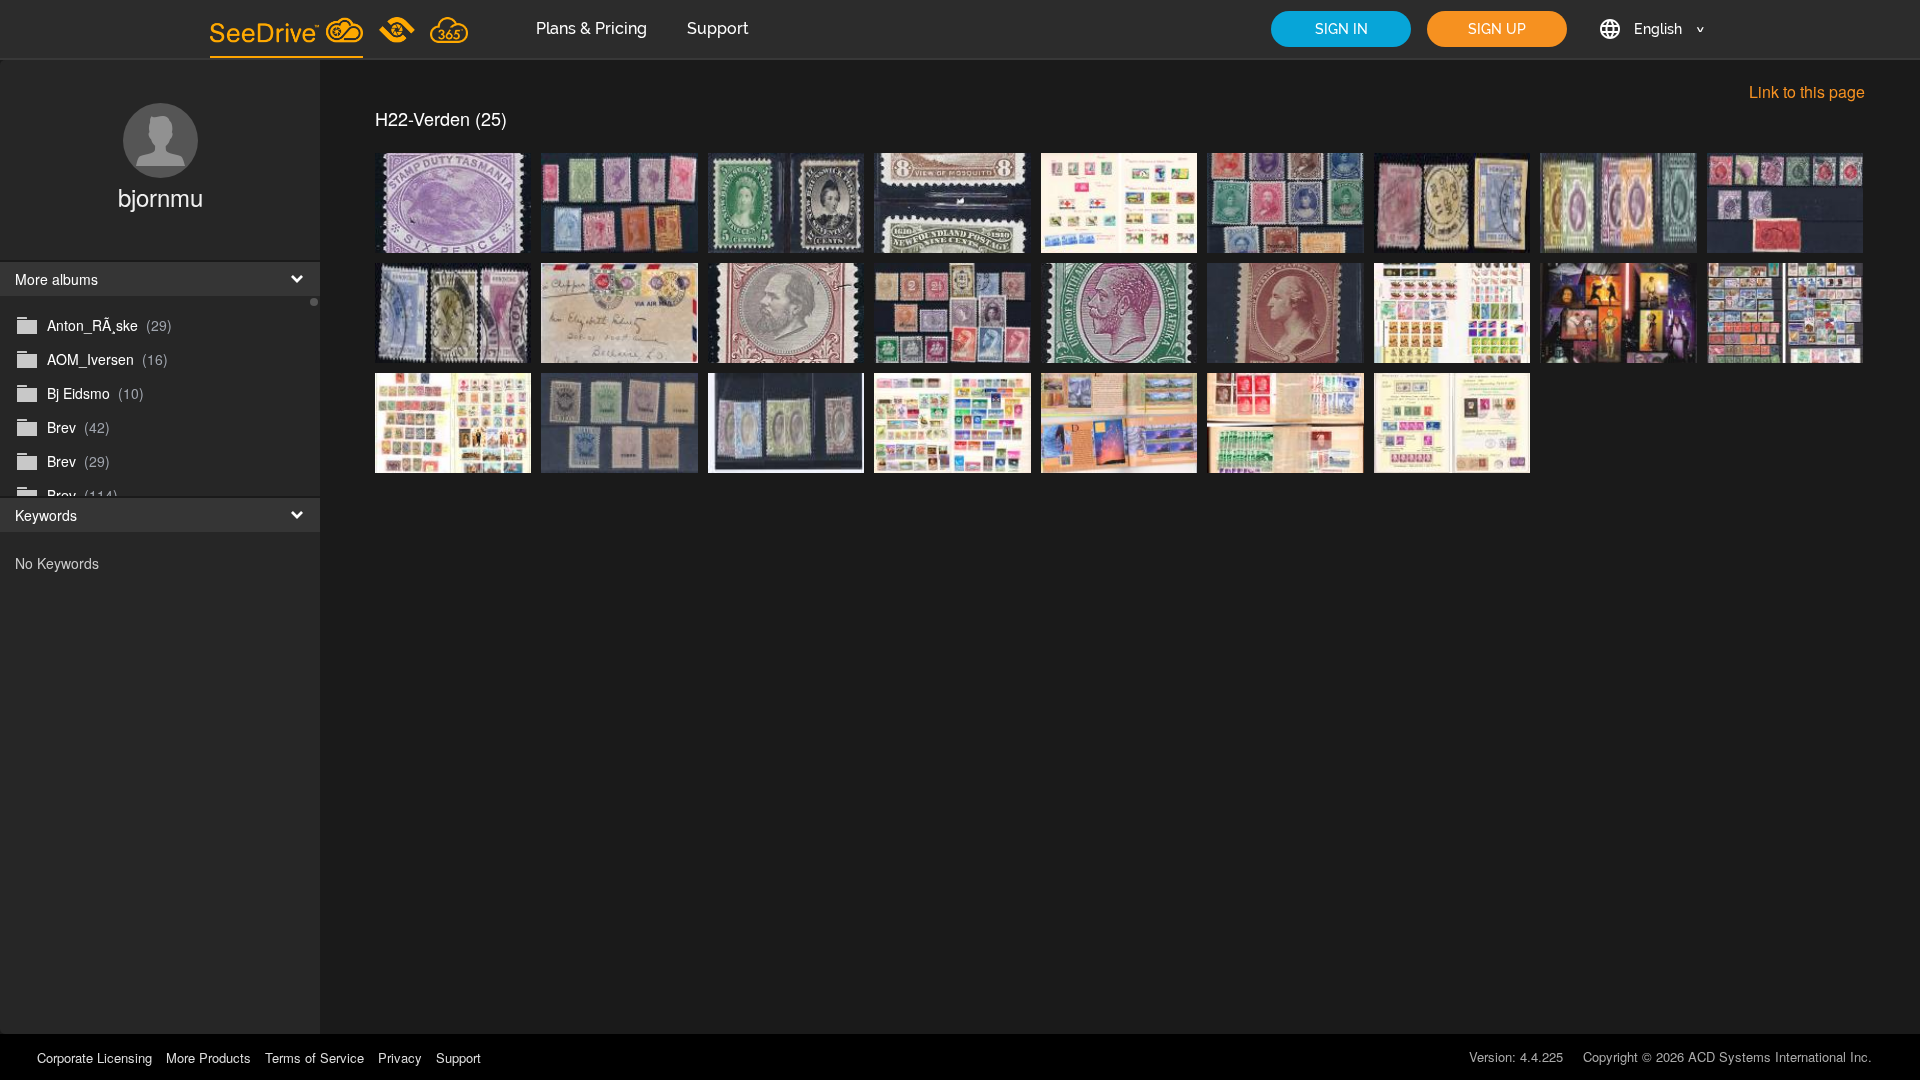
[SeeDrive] (286, 29)
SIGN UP (1497, 29)
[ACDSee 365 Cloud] (449, 29)
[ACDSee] (398, 29)
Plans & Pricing (591, 28)
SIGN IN (1341, 29)
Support (718, 28)
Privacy (400, 1057)
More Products (208, 1057)
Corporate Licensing (96, 1057)
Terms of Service (314, 1057)
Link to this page (1807, 91)
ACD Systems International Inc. (1780, 1056)
